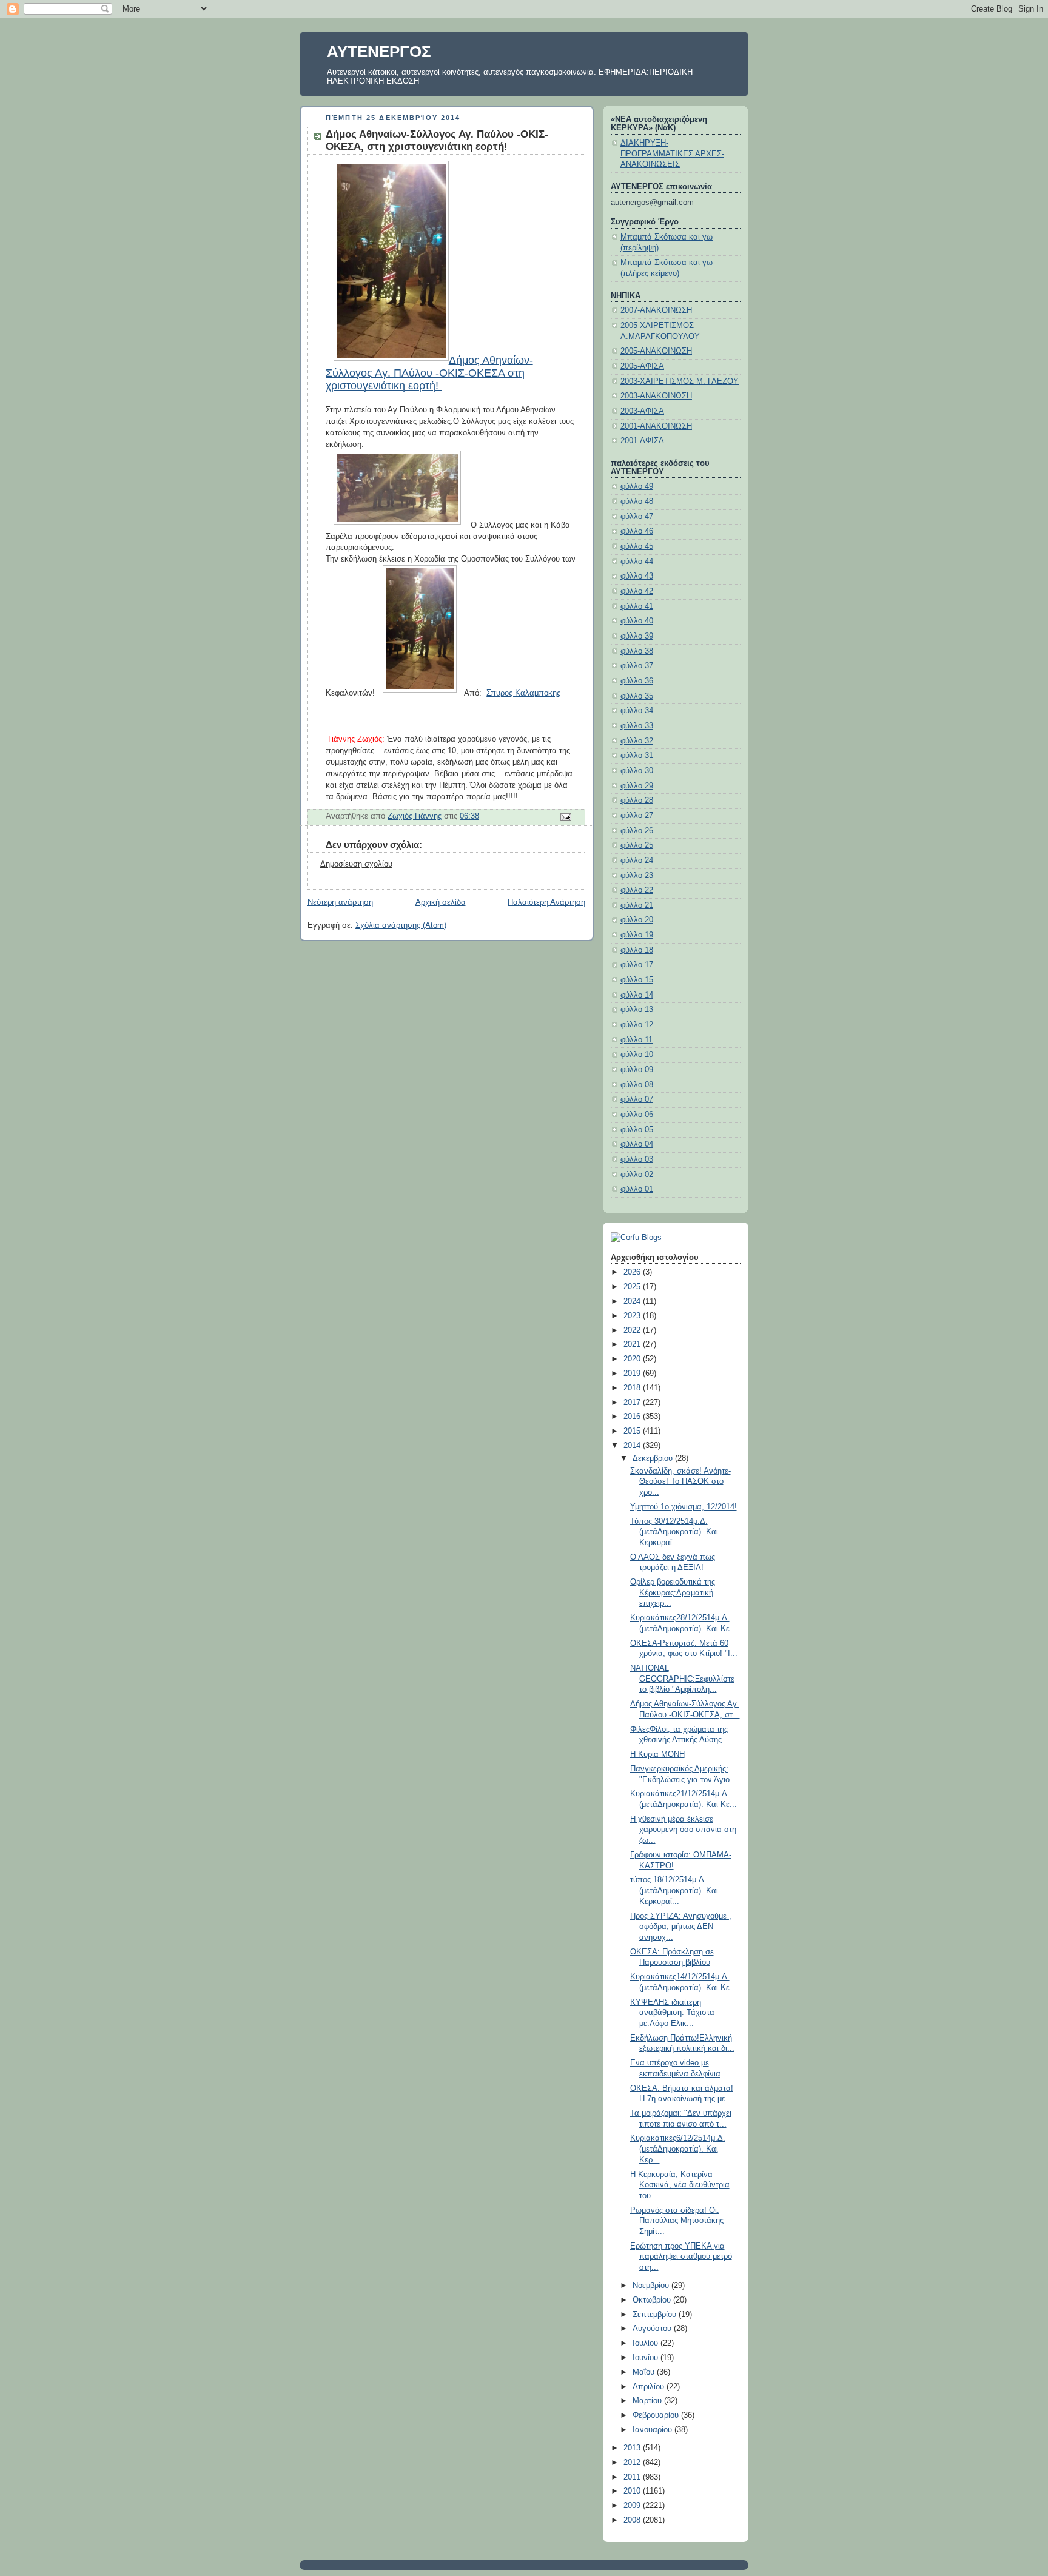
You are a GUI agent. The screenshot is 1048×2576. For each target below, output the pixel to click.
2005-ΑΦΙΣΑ (642, 366)
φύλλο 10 (637, 1055)
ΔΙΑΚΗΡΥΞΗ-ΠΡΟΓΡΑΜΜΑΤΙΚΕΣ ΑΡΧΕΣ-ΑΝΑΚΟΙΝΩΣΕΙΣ (672, 154)
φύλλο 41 (637, 606)
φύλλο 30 (637, 771)
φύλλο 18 (637, 950)
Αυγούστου (653, 2329)
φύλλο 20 (637, 920)
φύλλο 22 (637, 890)
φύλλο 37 (637, 666)
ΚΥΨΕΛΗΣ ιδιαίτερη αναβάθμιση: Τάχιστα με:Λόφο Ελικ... (672, 2013)
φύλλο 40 (637, 621)
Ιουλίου (647, 2343)
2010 (633, 2491)
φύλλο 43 (637, 576)
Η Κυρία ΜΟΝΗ (657, 1754)
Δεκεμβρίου (654, 1458)
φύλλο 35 (637, 696)
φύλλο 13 (637, 1010)
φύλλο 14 (637, 995)
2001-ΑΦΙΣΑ (642, 441)
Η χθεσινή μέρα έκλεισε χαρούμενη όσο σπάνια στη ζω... (683, 1830)
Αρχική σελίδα (441, 902)
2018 (633, 1388)
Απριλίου (650, 2387)
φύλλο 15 (637, 980)
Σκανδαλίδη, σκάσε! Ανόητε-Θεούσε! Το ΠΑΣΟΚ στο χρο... (680, 1482)
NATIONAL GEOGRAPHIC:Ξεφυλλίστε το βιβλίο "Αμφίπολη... (682, 1679)
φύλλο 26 (637, 831)
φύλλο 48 (637, 501)
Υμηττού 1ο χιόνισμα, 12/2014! (684, 1507)
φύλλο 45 (637, 546)
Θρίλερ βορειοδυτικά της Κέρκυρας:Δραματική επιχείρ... (673, 1593)
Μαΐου (645, 2372)
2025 (633, 1287)
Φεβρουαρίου (657, 2415)
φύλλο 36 (637, 681)
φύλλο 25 (637, 845)
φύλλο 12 (637, 1025)
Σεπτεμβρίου (656, 2315)
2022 (633, 1330)
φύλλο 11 (637, 1040)
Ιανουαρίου (653, 2430)
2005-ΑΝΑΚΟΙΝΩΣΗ (656, 351)
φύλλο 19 (637, 935)
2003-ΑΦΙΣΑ (642, 411)
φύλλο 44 (637, 562)
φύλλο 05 (637, 1130)
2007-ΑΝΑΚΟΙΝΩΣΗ (656, 310)
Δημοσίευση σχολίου (356, 864)
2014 (633, 1446)
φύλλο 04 (637, 1144)
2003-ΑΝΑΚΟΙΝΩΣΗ (656, 396)
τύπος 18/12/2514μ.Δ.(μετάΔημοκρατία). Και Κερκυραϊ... (674, 1890)
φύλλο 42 (637, 591)
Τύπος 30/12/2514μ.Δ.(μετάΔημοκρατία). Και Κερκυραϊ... (674, 1532)
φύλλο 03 (637, 1159)
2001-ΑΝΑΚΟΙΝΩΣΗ (656, 426)
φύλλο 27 (637, 816)
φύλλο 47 (637, 517)
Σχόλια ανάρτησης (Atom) (401, 925)
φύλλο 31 (637, 756)
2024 (633, 1301)
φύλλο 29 (637, 786)
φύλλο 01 (637, 1189)
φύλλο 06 (637, 1115)
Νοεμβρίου (652, 2286)
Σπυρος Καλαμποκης (523, 693)
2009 (633, 2506)
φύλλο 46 (637, 531)
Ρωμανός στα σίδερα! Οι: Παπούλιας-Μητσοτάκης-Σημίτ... (678, 2221)
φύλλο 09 (637, 1070)
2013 (633, 2448)
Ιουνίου (647, 2358)
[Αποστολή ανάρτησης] (565, 817)
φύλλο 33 (637, 726)
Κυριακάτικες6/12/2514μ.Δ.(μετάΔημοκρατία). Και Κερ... (678, 2149)
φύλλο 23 (637, 876)
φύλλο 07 (637, 1099)
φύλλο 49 (637, 486)
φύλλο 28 (637, 800)
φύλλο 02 (637, 1175)
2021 (633, 1344)
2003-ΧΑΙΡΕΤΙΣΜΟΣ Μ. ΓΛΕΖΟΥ (680, 381)
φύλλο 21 (637, 905)
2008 (633, 2520)
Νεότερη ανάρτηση (340, 902)
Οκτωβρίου (653, 2300)
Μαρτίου (648, 2401)
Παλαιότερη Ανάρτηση (546, 902)
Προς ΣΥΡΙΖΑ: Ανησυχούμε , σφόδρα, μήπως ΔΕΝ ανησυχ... (681, 1927)
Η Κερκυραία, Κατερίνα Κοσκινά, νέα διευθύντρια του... (680, 2185)
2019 (633, 1374)
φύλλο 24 (637, 860)
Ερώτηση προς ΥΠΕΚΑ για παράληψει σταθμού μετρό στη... (681, 2257)
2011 (633, 2477)
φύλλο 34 (637, 711)
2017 (633, 1403)
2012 (633, 2463)
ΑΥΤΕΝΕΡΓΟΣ (379, 52)
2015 (633, 1431)
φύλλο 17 (637, 965)
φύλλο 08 (637, 1085)
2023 (633, 1316)
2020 (633, 1359)
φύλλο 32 (637, 741)
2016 (633, 1417)
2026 (633, 1272)
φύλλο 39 (637, 636)
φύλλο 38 (637, 651)
